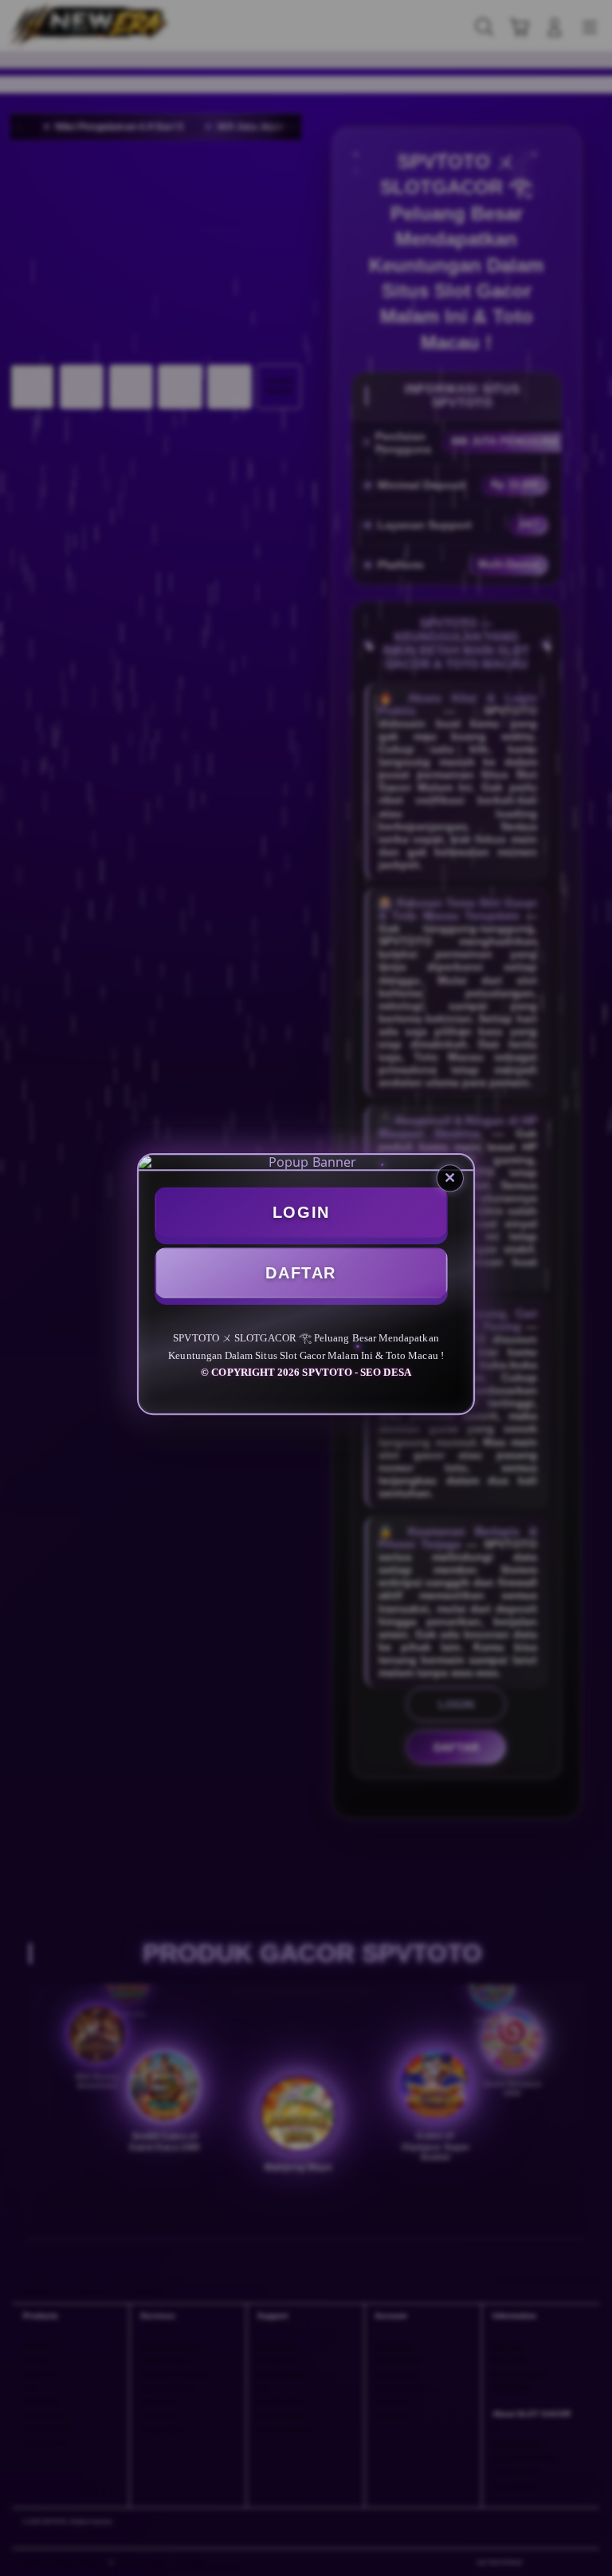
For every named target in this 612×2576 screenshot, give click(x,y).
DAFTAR (300, 1274)
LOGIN (301, 1215)
